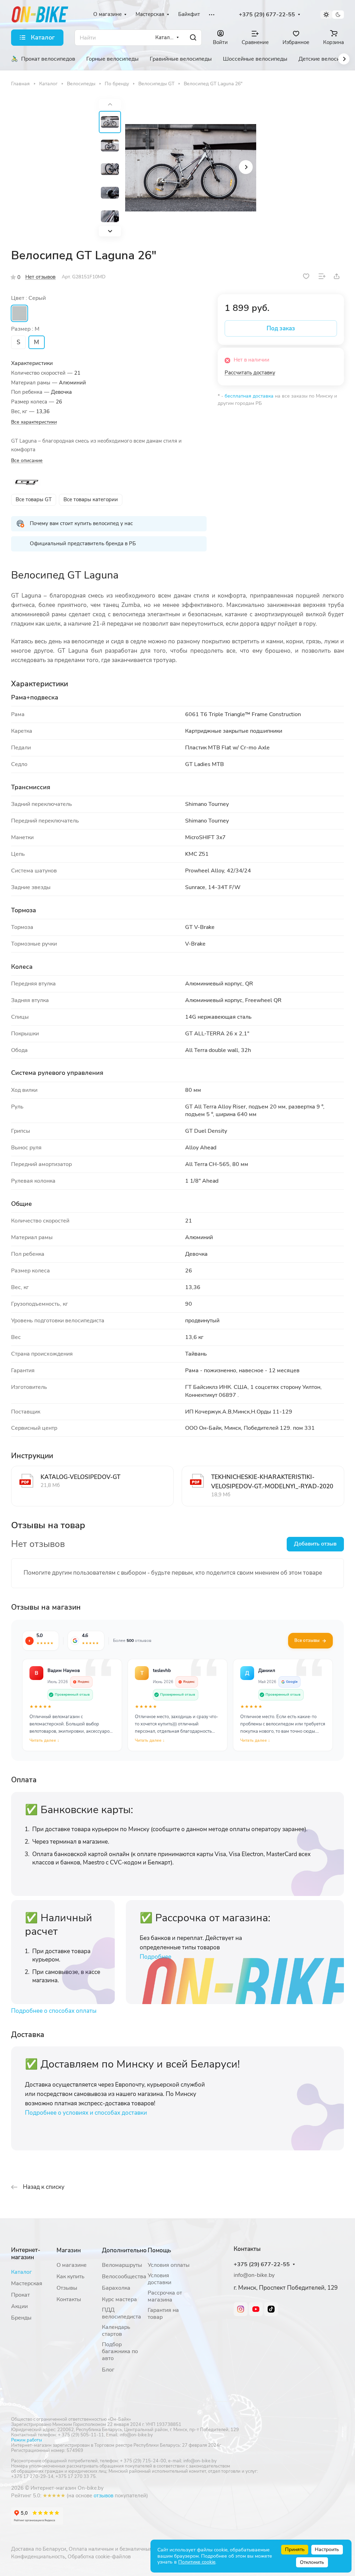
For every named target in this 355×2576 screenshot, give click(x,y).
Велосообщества (124, 2277)
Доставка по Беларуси (39, 2549)
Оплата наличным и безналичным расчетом (123, 2549)
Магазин (69, 2250)
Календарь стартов (116, 2331)
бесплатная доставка (249, 396)
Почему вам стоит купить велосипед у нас (81, 523)
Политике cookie (197, 2562)
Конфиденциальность (38, 2557)
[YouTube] (256, 2309)
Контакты (69, 2299)
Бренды (21, 2318)
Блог (108, 2370)
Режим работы (27, 2440)
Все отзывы (307, 1641)
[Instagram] (241, 2309)
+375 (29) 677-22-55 (267, 15)
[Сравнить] (322, 276)
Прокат (20, 2295)
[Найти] (193, 38)
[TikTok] (271, 2309)
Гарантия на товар (163, 2314)
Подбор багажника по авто (120, 2351)
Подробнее (155, 1957)
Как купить (71, 2277)
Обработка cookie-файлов (99, 2557)
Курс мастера (119, 2299)
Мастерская (27, 2283)
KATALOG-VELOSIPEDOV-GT (80, 1477)
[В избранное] (306, 276)
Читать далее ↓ (44, 1740)
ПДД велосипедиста (122, 2313)
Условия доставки (159, 2279)
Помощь (159, 2250)
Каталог (21, 2272)
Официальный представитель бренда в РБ (83, 543)
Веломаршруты (122, 2265)
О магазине (72, 2265)
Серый (19, 313)
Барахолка (116, 2288)
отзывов (103, 2496)
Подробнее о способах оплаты (54, 2011)
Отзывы (67, 2288)
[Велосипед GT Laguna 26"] (191, 168)
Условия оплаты (169, 2265)
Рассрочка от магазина (165, 2296)
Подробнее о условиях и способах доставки (86, 2113)
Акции (19, 2306)
